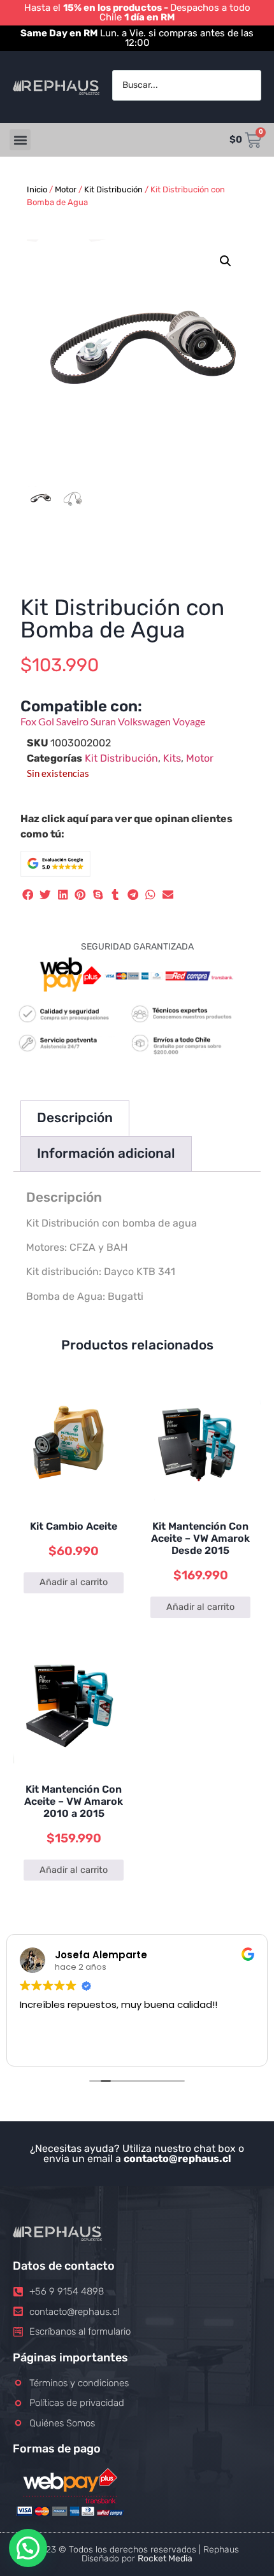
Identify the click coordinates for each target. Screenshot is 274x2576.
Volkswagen (145, 721)
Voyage (189, 721)
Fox (29, 721)
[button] (20, 140)
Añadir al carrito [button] (74, 1582)
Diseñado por (137, 2558)
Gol (47, 721)
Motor (66, 189)
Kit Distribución (113, 189)
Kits (172, 758)
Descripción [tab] (75, 1118)
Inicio (37, 189)
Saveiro (73, 721)
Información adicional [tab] (106, 1153)
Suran (104, 721)
